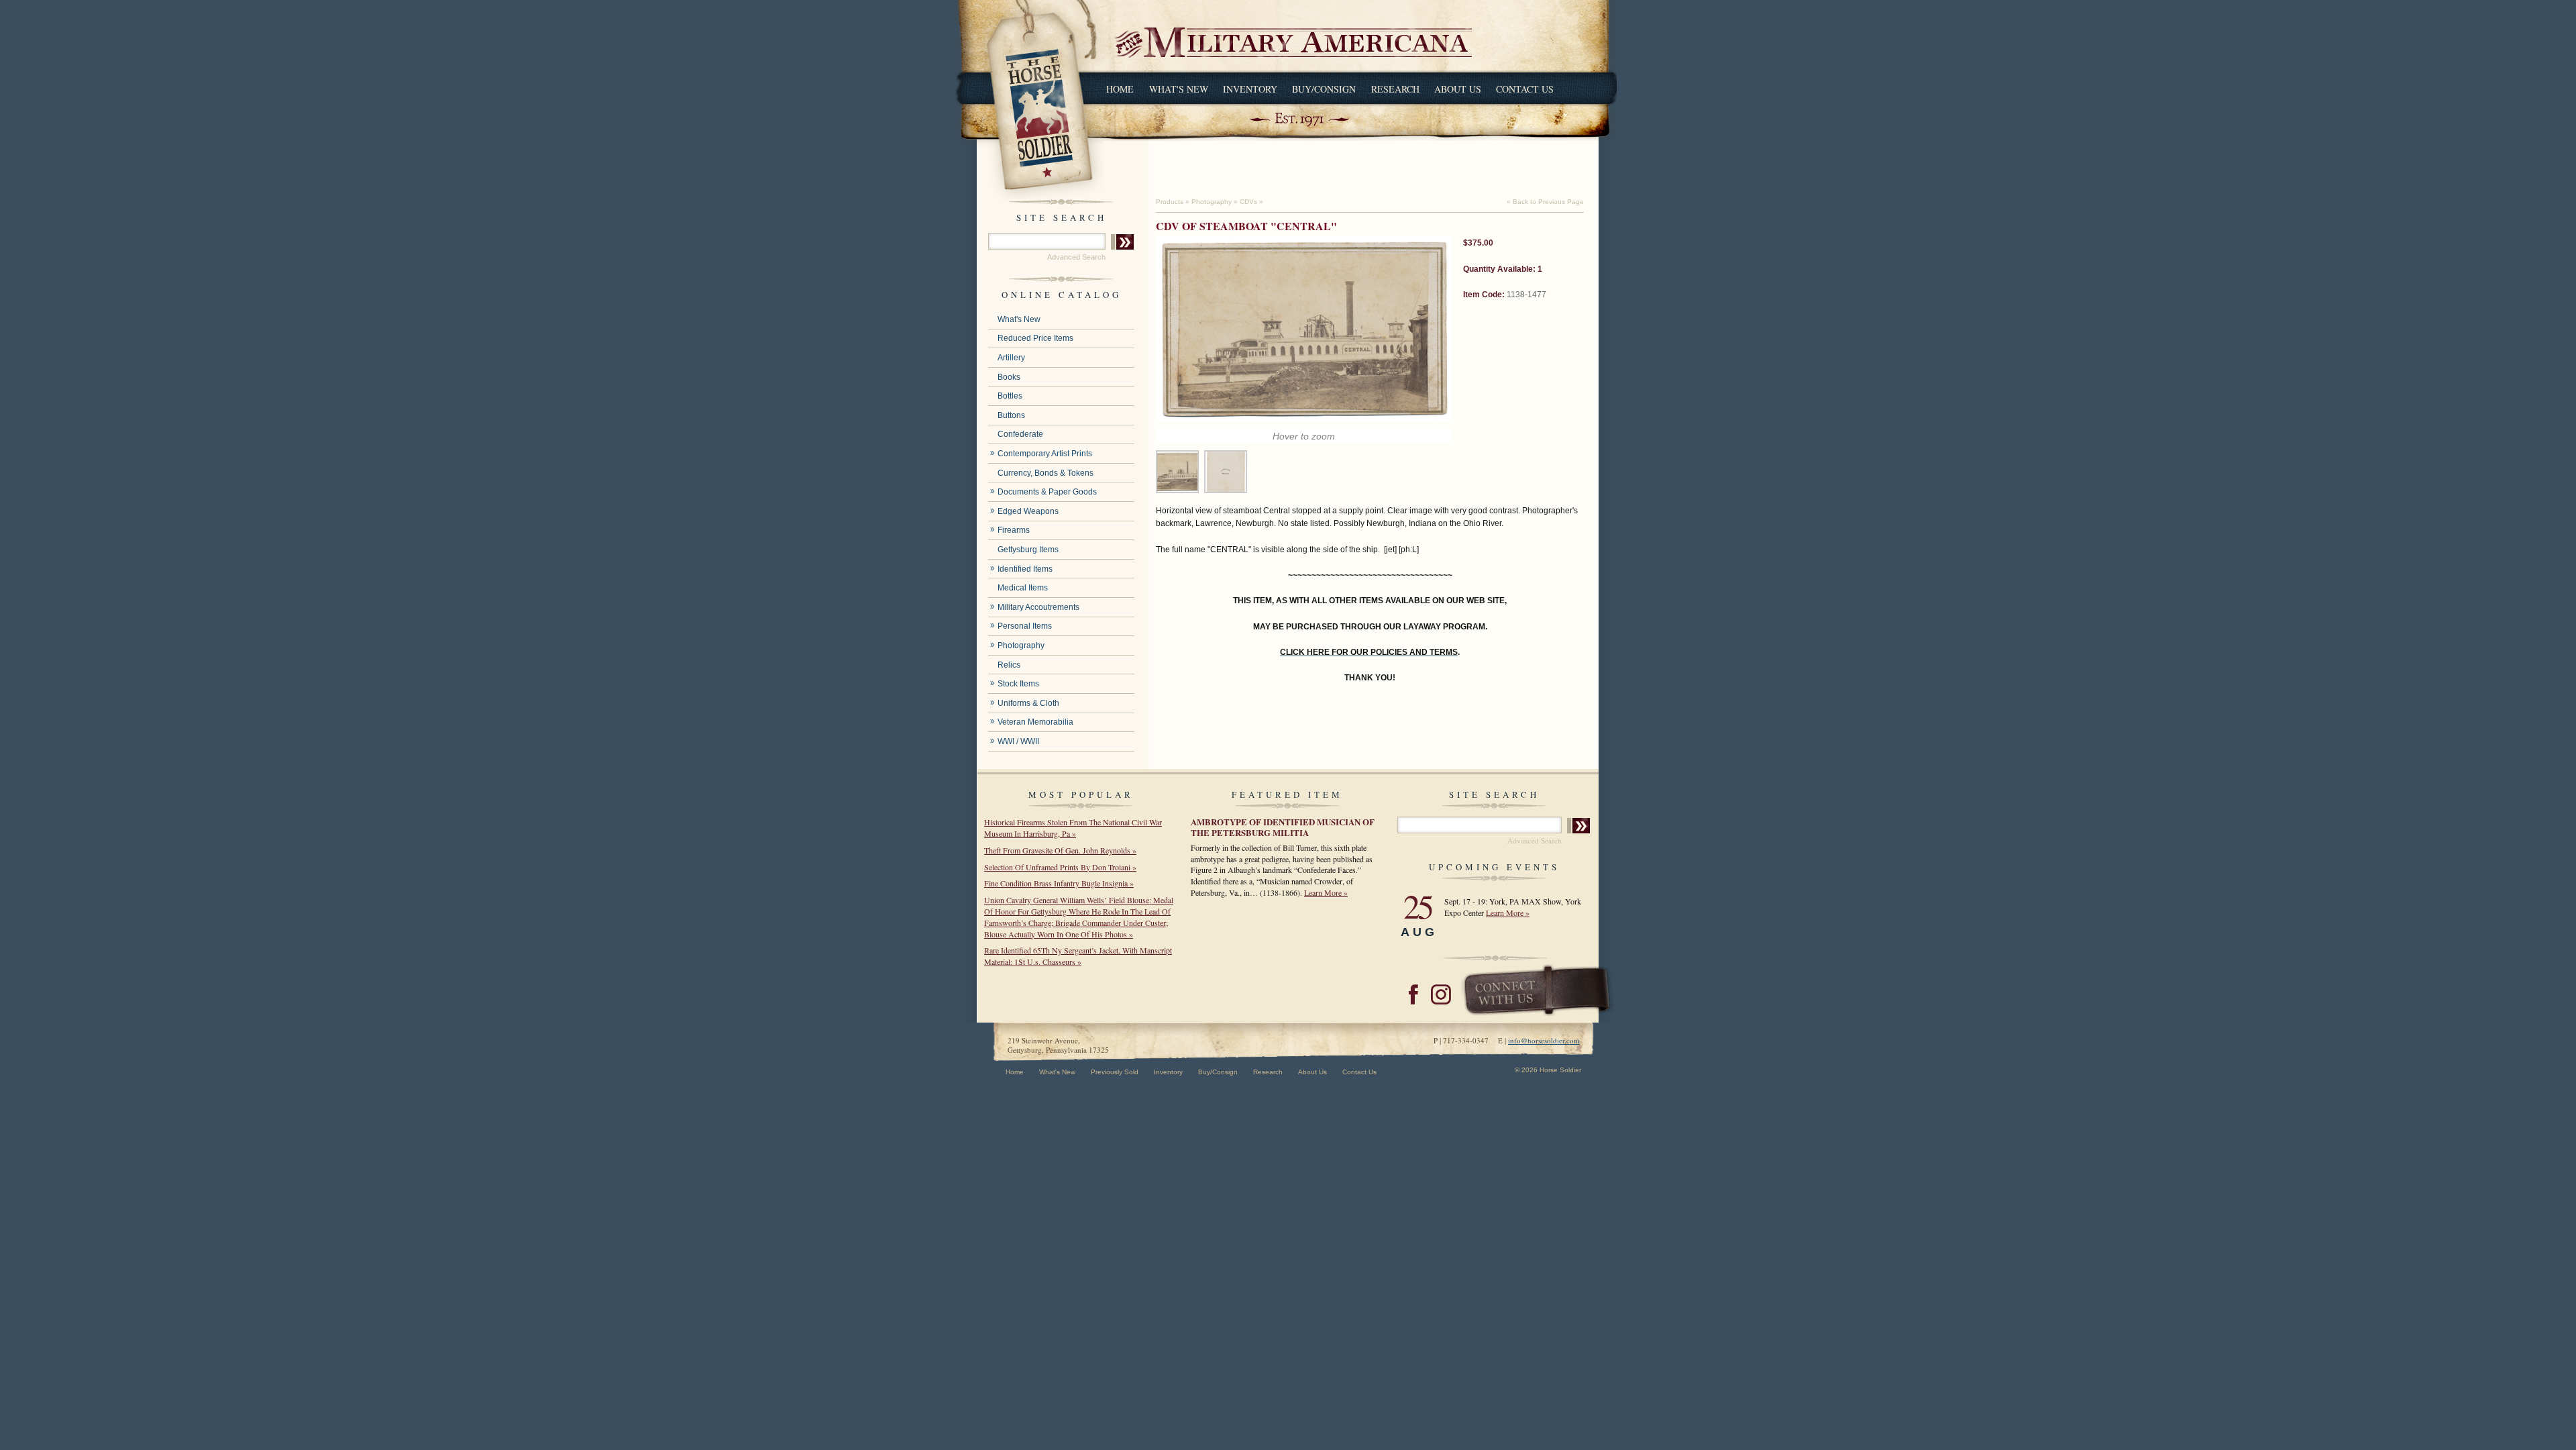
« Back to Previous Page (1545, 202)
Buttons (1011, 415)
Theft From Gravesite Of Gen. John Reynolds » (1060, 850)
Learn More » (1326, 892)
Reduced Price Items (1035, 338)
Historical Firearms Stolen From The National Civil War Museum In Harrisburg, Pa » (1073, 828)
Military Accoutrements (1038, 607)
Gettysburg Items (1028, 550)
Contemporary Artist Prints (1045, 454)
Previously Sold (1115, 1072)
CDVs (1248, 202)
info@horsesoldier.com (1544, 1040)
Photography (1021, 645)
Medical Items (1023, 588)
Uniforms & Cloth (1028, 703)
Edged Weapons (1028, 511)
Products (1170, 202)
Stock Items (1018, 684)
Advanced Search (1076, 257)
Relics (1009, 665)
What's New (1179, 89)
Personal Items (1025, 626)
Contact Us (1525, 89)
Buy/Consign (1324, 89)
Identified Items (1025, 569)
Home (1120, 89)
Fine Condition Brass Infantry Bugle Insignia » (1059, 883)
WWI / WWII (1018, 741)
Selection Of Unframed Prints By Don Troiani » (1060, 867)
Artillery (1011, 358)
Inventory (1250, 89)
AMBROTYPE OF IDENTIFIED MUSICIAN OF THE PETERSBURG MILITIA (1283, 827)
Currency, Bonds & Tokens (1045, 473)
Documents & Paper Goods (1047, 492)
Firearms (1014, 530)
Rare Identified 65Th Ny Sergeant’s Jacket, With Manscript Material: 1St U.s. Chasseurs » (1078, 956)
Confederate (1020, 434)
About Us (1458, 89)
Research (1395, 89)
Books (1009, 377)
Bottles (1010, 396)
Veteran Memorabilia (1035, 722)
